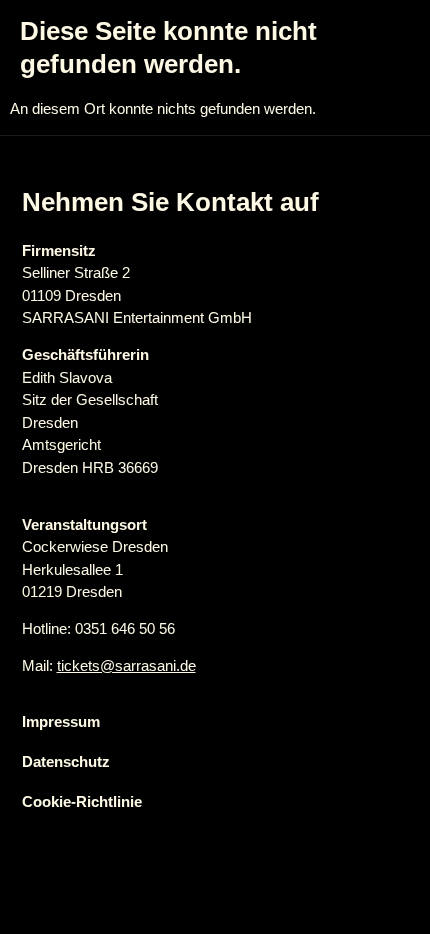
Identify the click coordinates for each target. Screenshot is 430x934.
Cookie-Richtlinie (82, 801)
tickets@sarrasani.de (126, 665)
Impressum (61, 721)
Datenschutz (66, 761)
